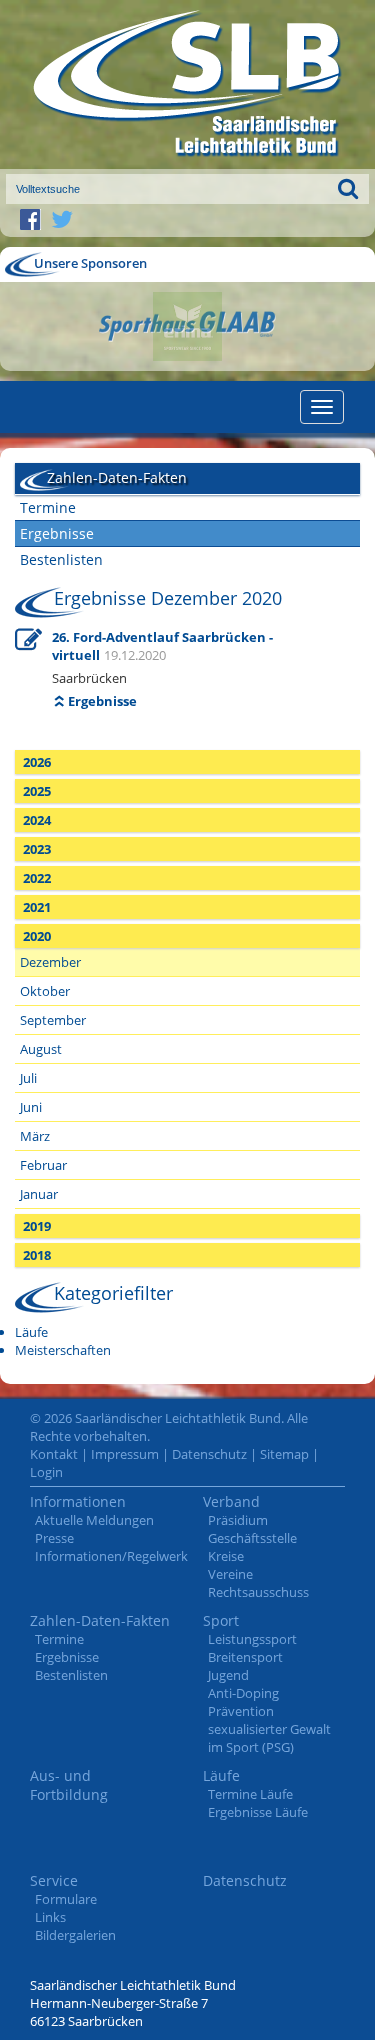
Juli (28, 1078)
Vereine (230, 1574)
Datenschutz (209, 1454)
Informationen (78, 1501)
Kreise (226, 1556)
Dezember (50, 962)
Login (46, 1472)
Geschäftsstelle (252, 1538)
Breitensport (245, 1657)
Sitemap (284, 1454)
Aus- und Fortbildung (69, 1785)
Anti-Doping (243, 1693)
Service (54, 1880)
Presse (54, 1538)
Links (50, 1917)
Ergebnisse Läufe (258, 1812)
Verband (231, 1501)
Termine (48, 507)
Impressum (125, 1454)
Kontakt (54, 1454)
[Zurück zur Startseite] (187, 84)
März (35, 1136)
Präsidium (238, 1520)
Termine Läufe (250, 1794)
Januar (39, 1194)
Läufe (31, 1332)
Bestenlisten (61, 559)
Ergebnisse (57, 533)
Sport (221, 1620)
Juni (31, 1107)
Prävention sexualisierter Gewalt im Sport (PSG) (269, 1729)
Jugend (228, 1675)
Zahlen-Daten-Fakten (100, 1620)
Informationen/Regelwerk (111, 1556)
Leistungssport (252, 1639)
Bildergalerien (75, 1935)
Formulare (66, 1899)
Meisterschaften (63, 1350)
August (41, 1049)
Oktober (45, 991)
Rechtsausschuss (258, 1592)
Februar (43, 1165)
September (53, 1020)
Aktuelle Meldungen (94, 1520)
